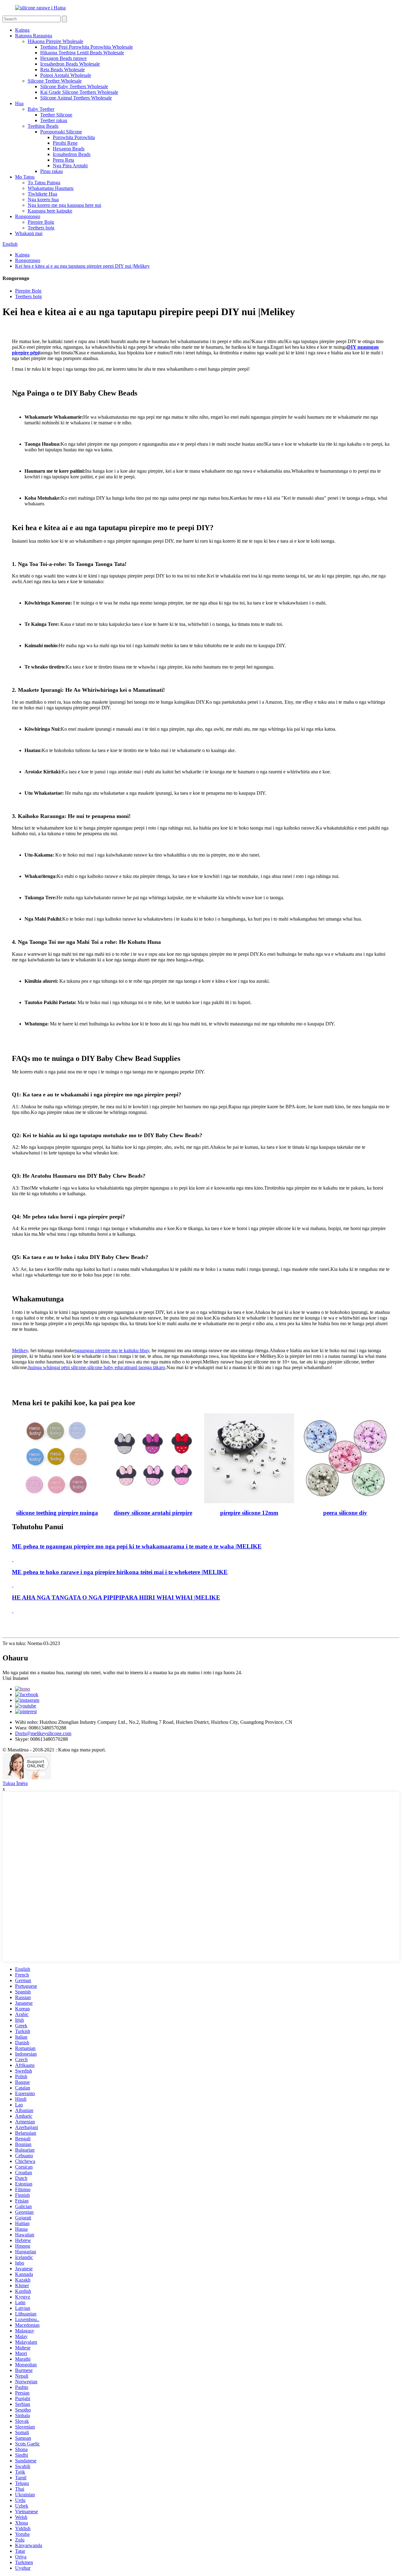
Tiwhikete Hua (42, 194)
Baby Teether (41, 109)
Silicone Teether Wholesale (55, 81)
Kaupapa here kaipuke (50, 211)
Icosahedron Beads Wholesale (70, 64)
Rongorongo (28, 216)
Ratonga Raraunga (34, 36)
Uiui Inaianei (15, 1678)
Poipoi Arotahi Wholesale (66, 75)
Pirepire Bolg (41, 222)
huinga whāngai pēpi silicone (57, 1367)
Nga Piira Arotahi (70, 166)
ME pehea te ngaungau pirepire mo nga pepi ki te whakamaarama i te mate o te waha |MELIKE (137, 1546)
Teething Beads (43, 126)
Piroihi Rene (65, 143)
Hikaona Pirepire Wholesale (55, 41)
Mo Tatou (25, 177)
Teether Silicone (56, 115)
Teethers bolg (41, 228)
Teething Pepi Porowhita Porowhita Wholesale (87, 47)
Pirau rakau (52, 171)
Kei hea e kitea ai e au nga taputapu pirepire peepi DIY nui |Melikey (82, 266)
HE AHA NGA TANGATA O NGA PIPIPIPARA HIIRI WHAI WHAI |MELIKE (116, 1597)
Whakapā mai (29, 233)
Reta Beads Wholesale (62, 70)
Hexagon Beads (69, 149)
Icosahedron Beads (72, 154)
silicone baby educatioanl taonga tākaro (126, 1367)
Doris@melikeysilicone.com (43, 1733)
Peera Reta (63, 160)
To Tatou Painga (44, 183)
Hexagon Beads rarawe (63, 58)
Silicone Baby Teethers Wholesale (74, 86)
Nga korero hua (43, 199)
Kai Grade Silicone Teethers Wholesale (79, 92)
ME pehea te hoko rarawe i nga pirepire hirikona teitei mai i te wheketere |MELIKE (120, 1572)
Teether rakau (54, 120)
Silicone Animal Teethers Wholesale (76, 98)
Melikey (20, 1350)
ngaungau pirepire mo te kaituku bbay (112, 1350)
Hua (19, 103)
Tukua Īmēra (15, 1783)
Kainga (22, 30)
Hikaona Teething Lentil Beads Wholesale (82, 53)
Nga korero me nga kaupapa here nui (64, 205)
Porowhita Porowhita (74, 137)
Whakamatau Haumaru (51, 188)
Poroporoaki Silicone (61, 132)
